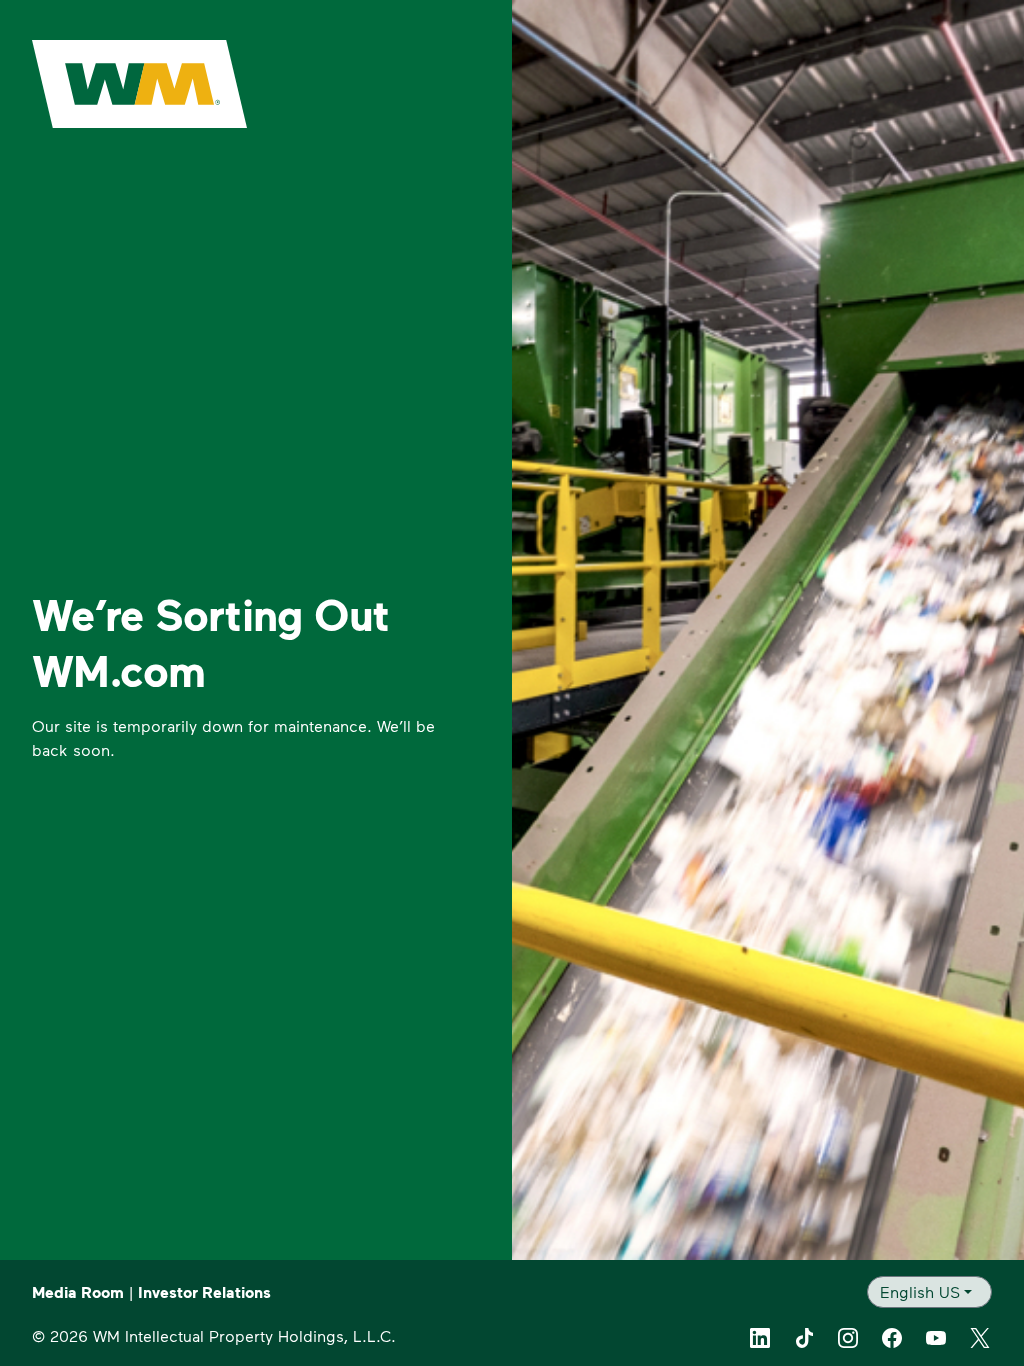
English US (920, 1291)
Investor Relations (204, 1292)
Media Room (78, 1292)
